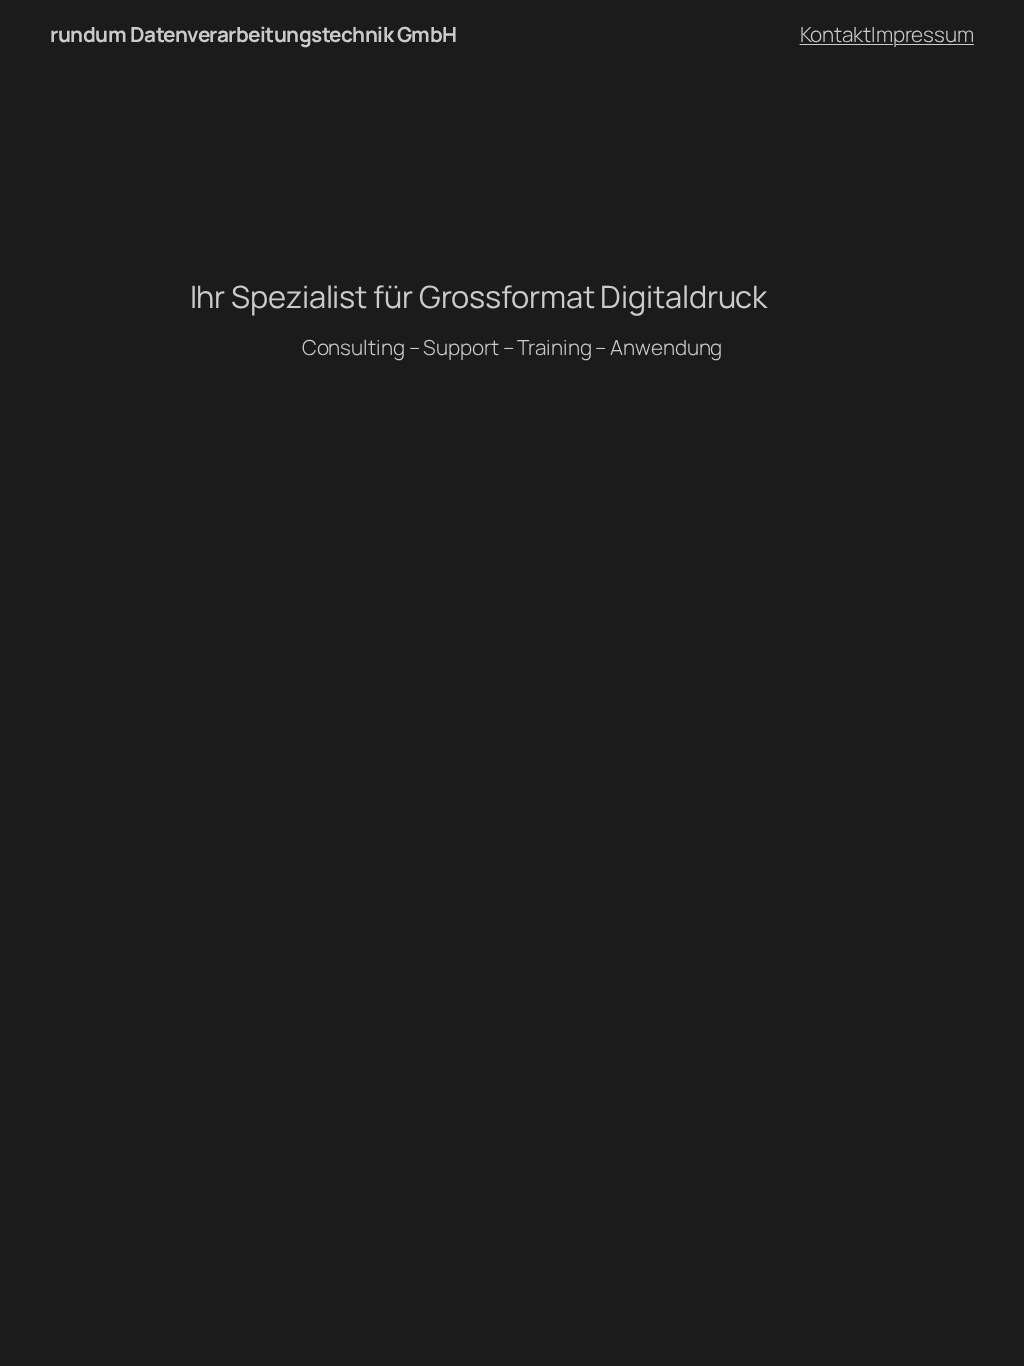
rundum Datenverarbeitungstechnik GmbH (253, 34)
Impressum (922, 34)
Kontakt (835, 34)
